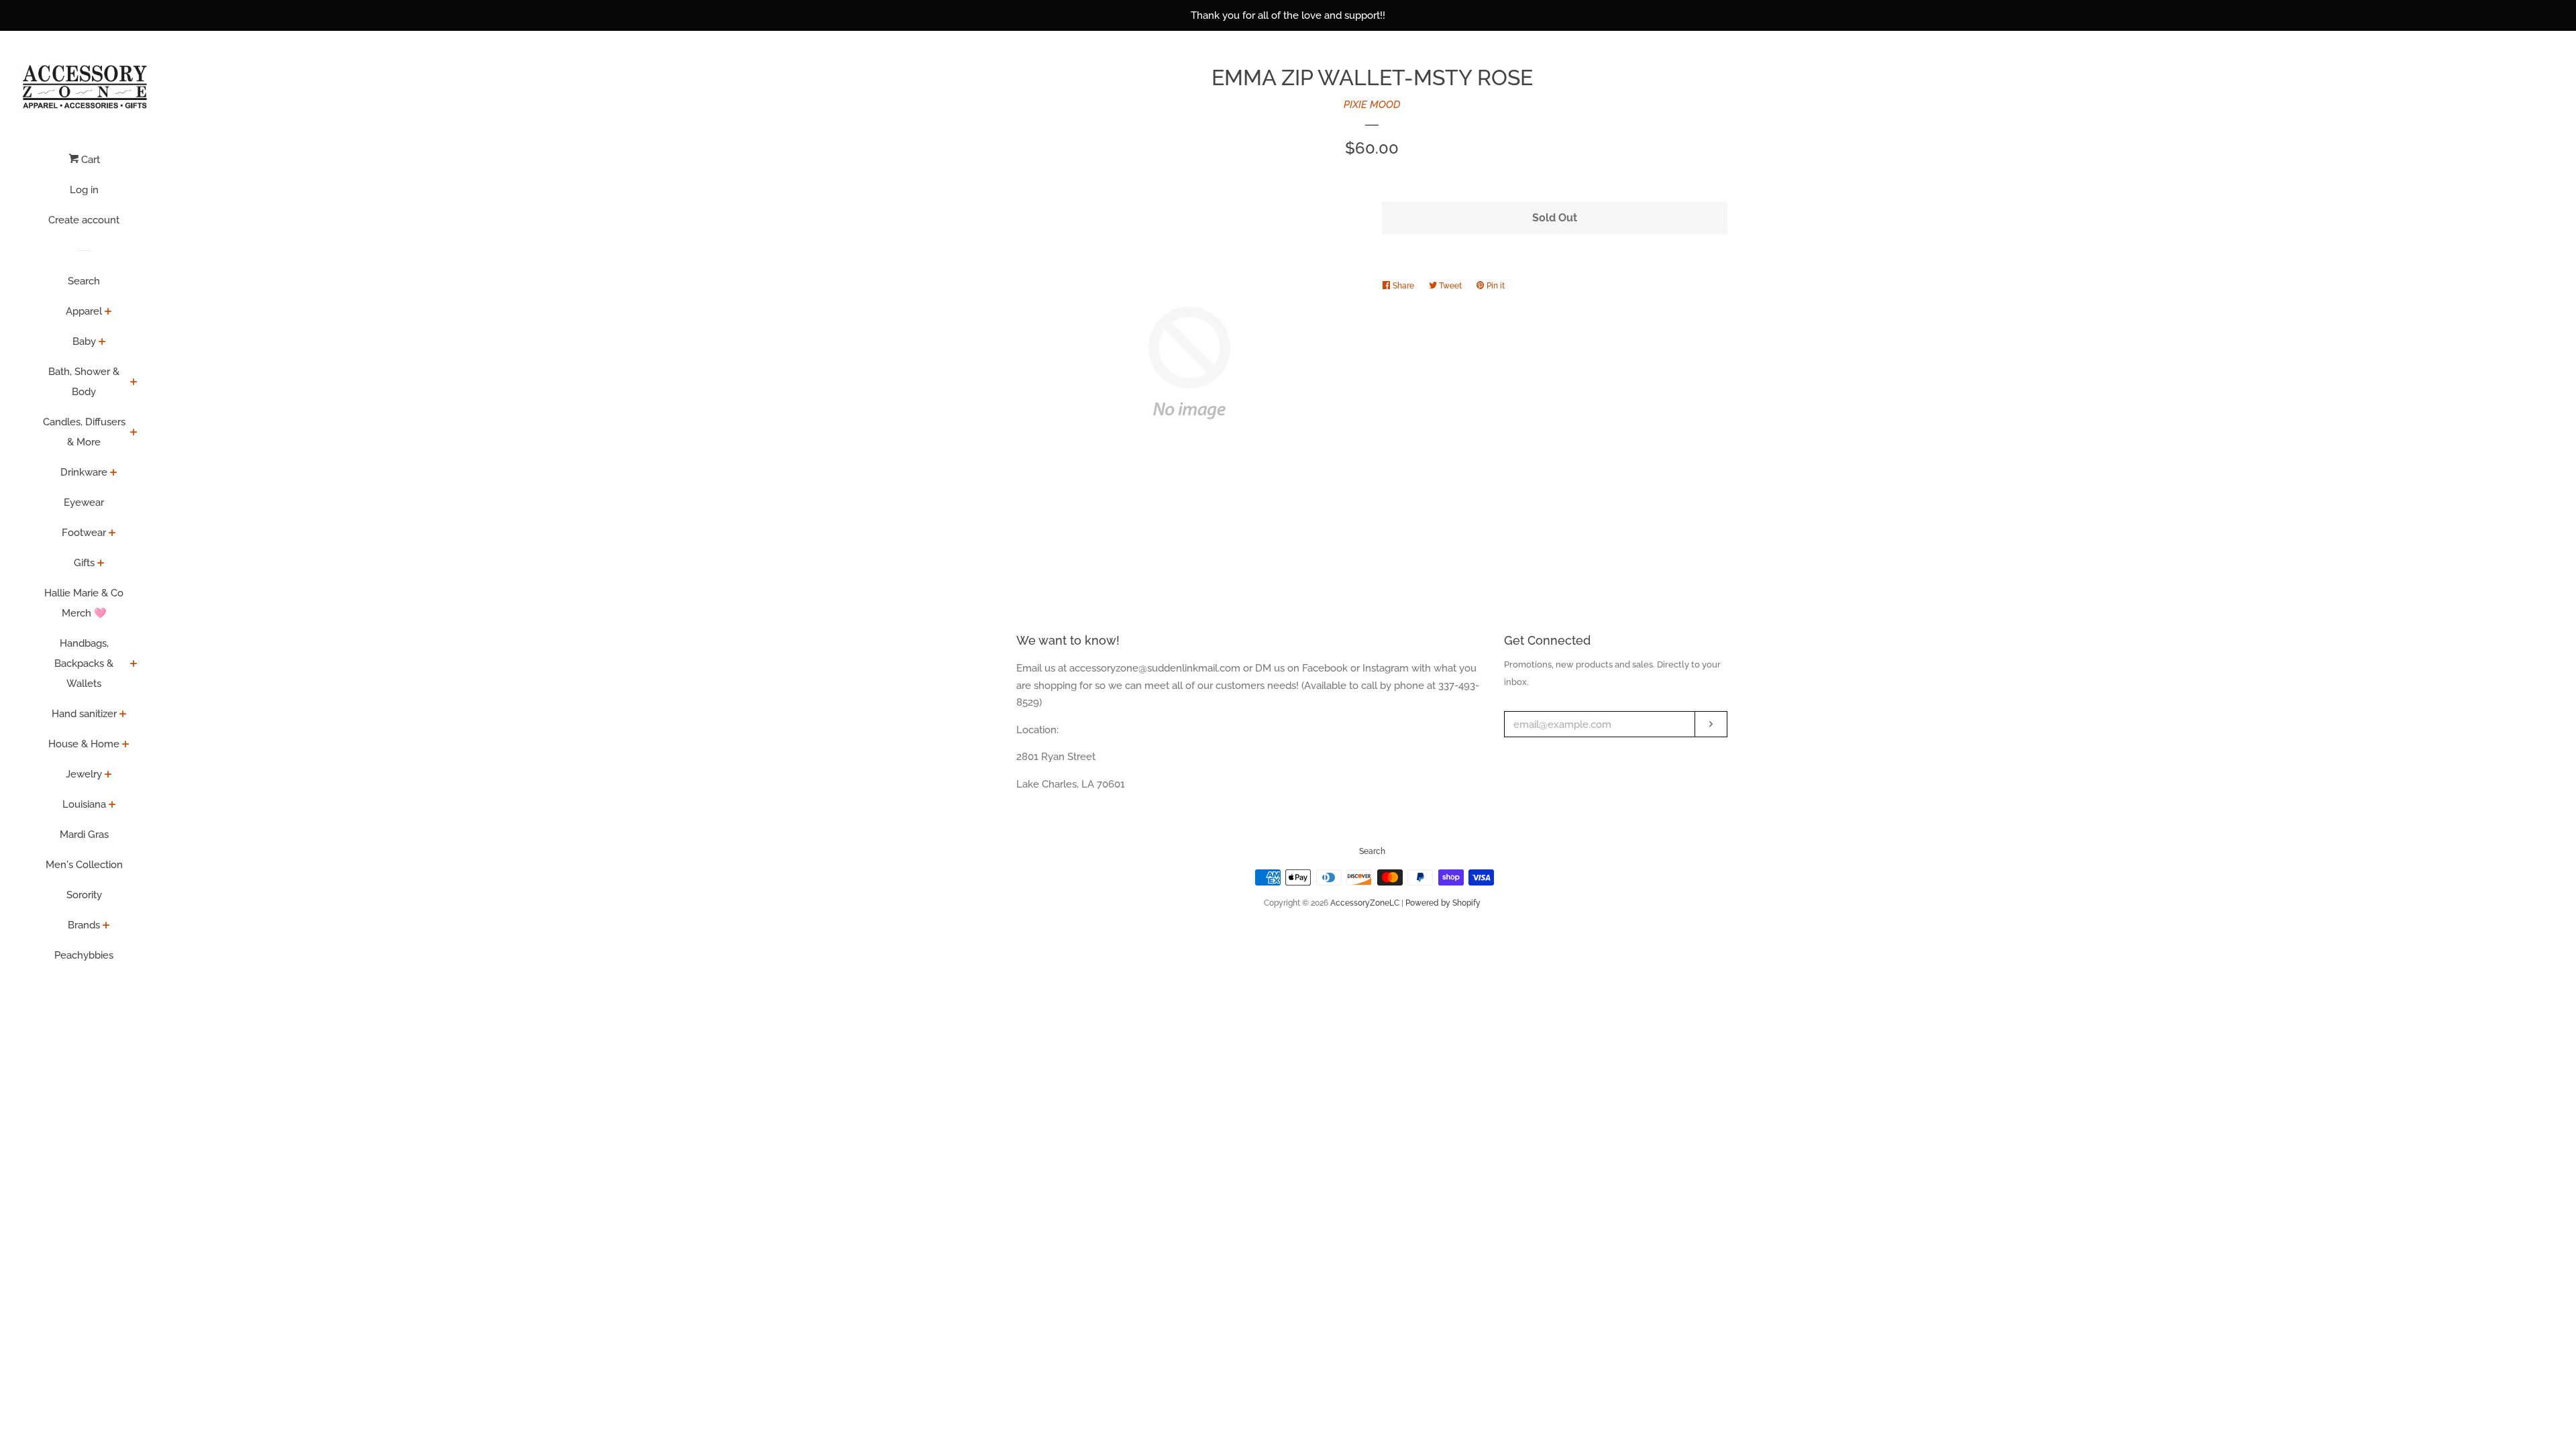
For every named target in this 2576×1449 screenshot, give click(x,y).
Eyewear (84, 502)
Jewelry (84, 774)
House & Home (84, 744)
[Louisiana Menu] (112, 806)
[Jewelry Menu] (108, 775)
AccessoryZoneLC (1365, 903)
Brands (84, 925)
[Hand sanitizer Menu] (123, 715)
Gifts (84, 563)
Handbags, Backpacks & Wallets (84, 663)
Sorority (84, 895)
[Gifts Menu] (101, 564)
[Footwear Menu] (112, 534)
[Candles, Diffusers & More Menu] (134, 433)
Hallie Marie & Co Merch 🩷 (84, 603)
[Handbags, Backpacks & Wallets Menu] (134, 665)
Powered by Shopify (1443, 903)
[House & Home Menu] (126, 745)
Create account (84, 220)
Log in (84, 190)
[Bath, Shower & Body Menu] (134, 383)
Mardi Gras (84, 835)
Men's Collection (84, 865)
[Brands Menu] (106, 926)
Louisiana (84, 804)
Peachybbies (84, 955)
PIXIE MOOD (1372, 105)
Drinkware (84, 472)
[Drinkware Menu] (114, 474)
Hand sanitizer (84, 714)
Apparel (84, 311)
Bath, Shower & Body (84, 382)
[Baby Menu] (102, 343)
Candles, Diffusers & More (84, 432)
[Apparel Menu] (108, 313)
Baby (84, 341)
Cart (89, 160)
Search (84, 281)
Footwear (84, 533)
